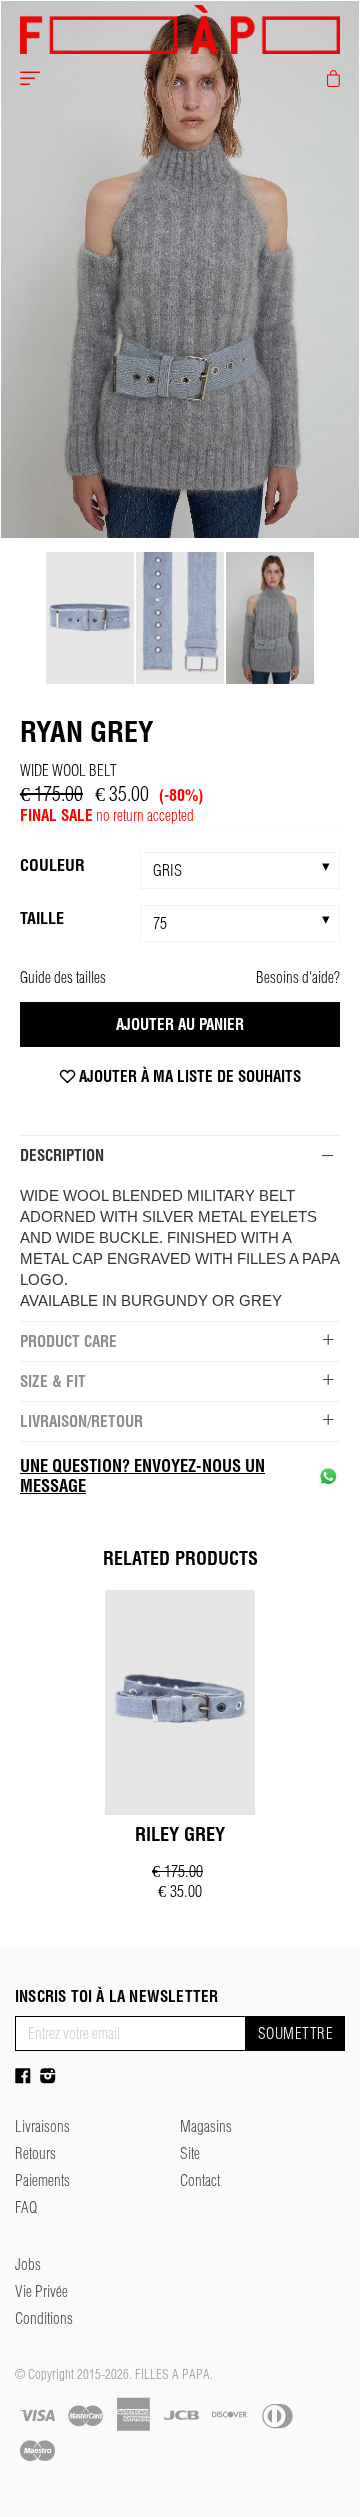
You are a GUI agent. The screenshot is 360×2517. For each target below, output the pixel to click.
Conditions (44, 2318)
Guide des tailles (63, 977)
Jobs (28, 2264)
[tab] (180, 1155)
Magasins (206, 2126)
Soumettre (295, 2033)
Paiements (42, 2180)
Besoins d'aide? (298, 977)
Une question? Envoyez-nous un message (142, 1476)
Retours (35, 2153)
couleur (52, 865)
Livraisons (42, 2126)
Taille (42, 918)
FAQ (26, 2207)
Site (190, 2153)
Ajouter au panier (180, 1024)
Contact (200, 2180)
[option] (180, 269)
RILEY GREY (180, 1834)
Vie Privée (41, 2291)
